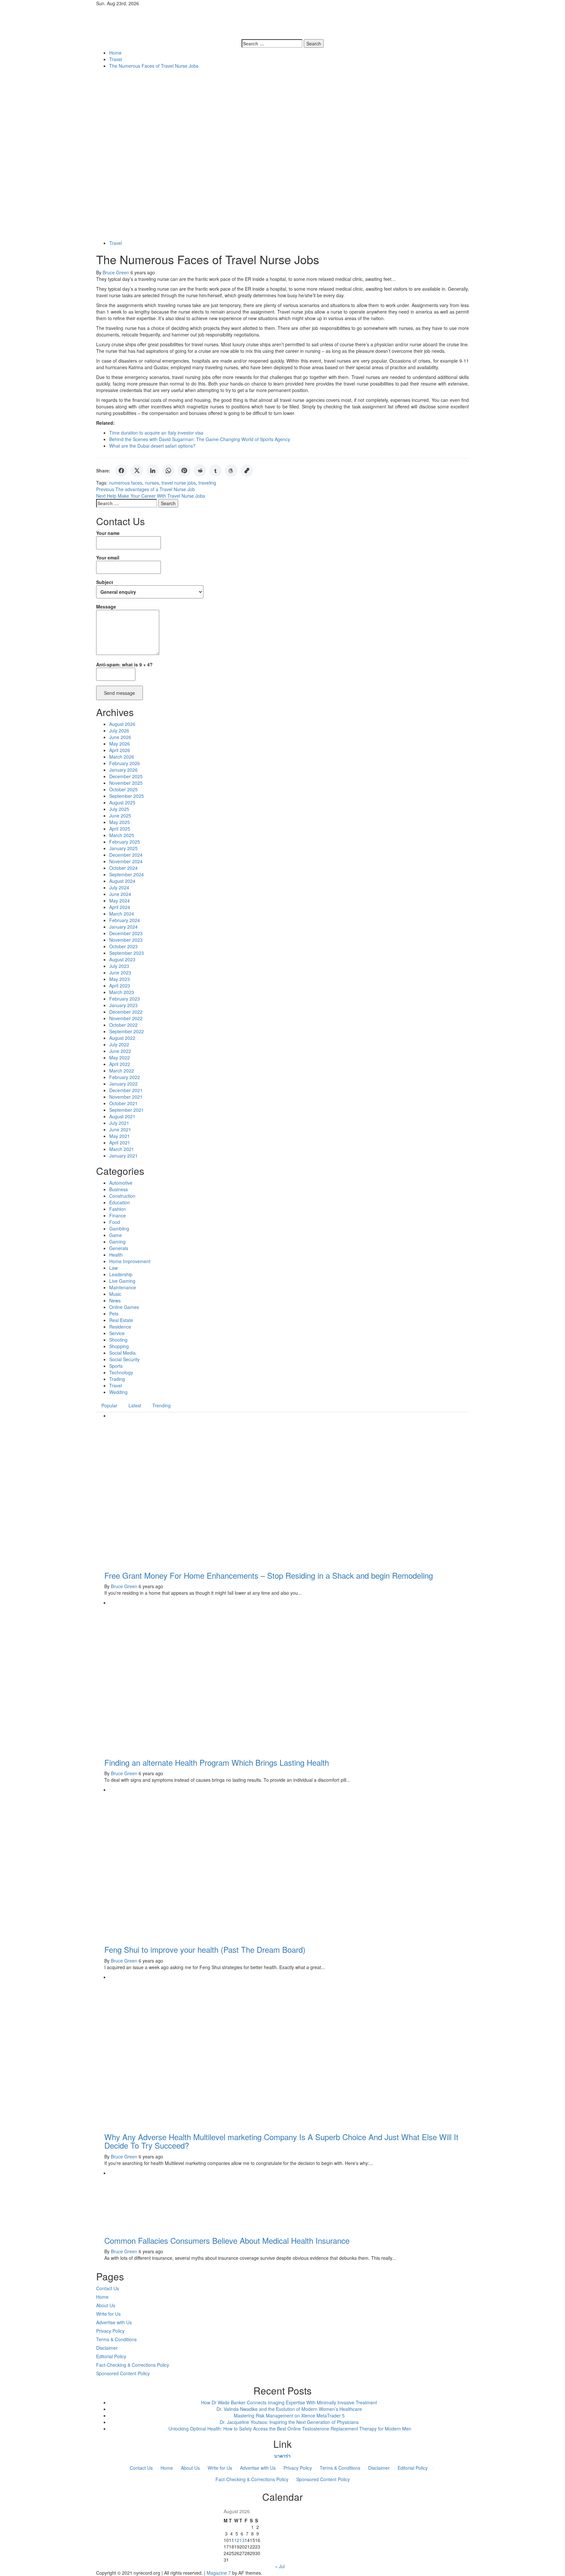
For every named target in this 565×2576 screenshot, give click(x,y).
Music (115, 1294)
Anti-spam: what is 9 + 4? (124, 664)
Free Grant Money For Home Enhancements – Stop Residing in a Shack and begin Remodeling (269, 1575)
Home (102, 2297)
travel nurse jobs (179, 483)
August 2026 (122, 724)
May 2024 (120, 901)
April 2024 (120, 907)
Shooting (118, 1340)
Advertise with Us (114, 2322)
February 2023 (125, 999)
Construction (122, 1196)
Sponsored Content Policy (123, 2373)
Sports (116, 1366)
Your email (108, 558)
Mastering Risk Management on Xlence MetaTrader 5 (289, 2415)
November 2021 (126, 1097)
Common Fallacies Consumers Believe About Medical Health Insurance (227, 2240)
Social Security (124, 1359)
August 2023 (122, 959)
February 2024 (125, 920)
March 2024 (122, 914)
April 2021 (120, 1142)
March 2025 (122, 835)
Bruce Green (117, 272)
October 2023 (123, 946)
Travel (116, 243)
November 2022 (126, 1018)
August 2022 (122, 1038)
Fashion (118, 1209)
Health (116, 1255)
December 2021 (126, 1090)
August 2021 (122, 1116)
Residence (120, 1327)
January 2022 (123, 1084)
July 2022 (119, 1044)
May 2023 (120, 979)
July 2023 (119, 966)
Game (116, 1235)
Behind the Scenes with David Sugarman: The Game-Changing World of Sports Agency (200, 439)
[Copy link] (247, 471)
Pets (114, 1314)
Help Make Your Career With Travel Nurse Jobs (151, 496)
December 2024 (126, 855)
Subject (105, 582)
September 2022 (127, 1031)
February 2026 (125, 763)
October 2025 (123, 789)
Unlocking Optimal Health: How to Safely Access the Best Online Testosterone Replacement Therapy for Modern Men (289, 2429)
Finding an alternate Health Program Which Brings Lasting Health (217, 1762)
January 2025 (123, 848)
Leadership (121, 1274)
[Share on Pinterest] (184, 471)
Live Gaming (122, 1281)
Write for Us (108, 2314)
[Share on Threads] (231, 471)
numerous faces (126, 483)
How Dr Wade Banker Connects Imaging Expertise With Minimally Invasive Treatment (289, 2402)
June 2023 (120, 972)
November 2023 (126, 940)
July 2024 (119, 887)
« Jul (280, 2566)
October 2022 (123, 1025)
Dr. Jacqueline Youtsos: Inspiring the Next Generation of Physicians (289, 2422)
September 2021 (127, 1110)
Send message (120, 693)
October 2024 (123, 868)
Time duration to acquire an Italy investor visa (156, 433)
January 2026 (123, 770)
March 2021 (122, 1149)
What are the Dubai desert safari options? (152, 446)
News (115, 1300)
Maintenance (123, 1287)
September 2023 (127, 953)
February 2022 (125, 1077)
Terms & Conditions (116, 2339)
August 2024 (122, 881)
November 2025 (126, 783)
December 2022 (126, 1012)
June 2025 (120, 816)
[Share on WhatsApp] (168, 471)
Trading (117, 1379)
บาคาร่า (282, 2456)
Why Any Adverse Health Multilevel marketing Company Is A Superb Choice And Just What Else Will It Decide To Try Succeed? (281, 2141)
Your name (108, 533)
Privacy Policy (110, 2331)
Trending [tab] (162, 1405)
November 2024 (126, 861)
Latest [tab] (135, 1405)
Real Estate (121, 1320)
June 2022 (120, 1051)
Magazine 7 (219, 2573)
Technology (121, 1372)
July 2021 (119, 1123)
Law (113, 1268)
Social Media (122, 1353)
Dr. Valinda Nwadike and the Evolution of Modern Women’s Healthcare (289, 2409)
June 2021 (120, 1129)
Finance (118, 1215)
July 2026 (119, 730)
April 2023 (120, 986)
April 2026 (120, 750)
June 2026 (120, 737)
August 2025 (122, 802)
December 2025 (126, 776)
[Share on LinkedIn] (153, 471)
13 (242, 2540)
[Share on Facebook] (121, 471)
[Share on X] (137, 471)
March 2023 (122, 992)
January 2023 (123, 1005)
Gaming (117, 1242)
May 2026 (120, 744)
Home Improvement (130, 1261)
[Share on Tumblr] (215, 471)
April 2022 (120, 1064)
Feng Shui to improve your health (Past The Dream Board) (205, 1949)
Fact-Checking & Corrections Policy (133, 2365)
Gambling (119, 1228)
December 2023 (126, 933)
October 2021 (123, 1103)
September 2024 (127, 874)
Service (117, 1333)
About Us (106, 2305)
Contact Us (108, 2288)
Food (115, 1222)
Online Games (124, 1307)
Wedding (118, 1392)
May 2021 (120, 1136)
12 (237, 2540)
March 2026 (122, 757)
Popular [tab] (109, 1405)
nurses (152, 483)
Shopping (119, 1346)
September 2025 (127, 796)
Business (119, 1189)
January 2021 (123, 1156)
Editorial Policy (111, 2356)
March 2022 (122, 1071)
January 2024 (123, 927)
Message (106, 607)
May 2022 (120, 1057)
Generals (119, 1248)
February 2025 (125, 842)
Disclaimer (107, 2348)
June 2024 (120, 894)
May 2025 (120, 822)
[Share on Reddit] (200, 471)
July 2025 (119, 809)
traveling (207, 483)
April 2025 (120, 829)
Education (120, 1202)
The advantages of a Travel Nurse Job (146, 489)
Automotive (121, 1183)
